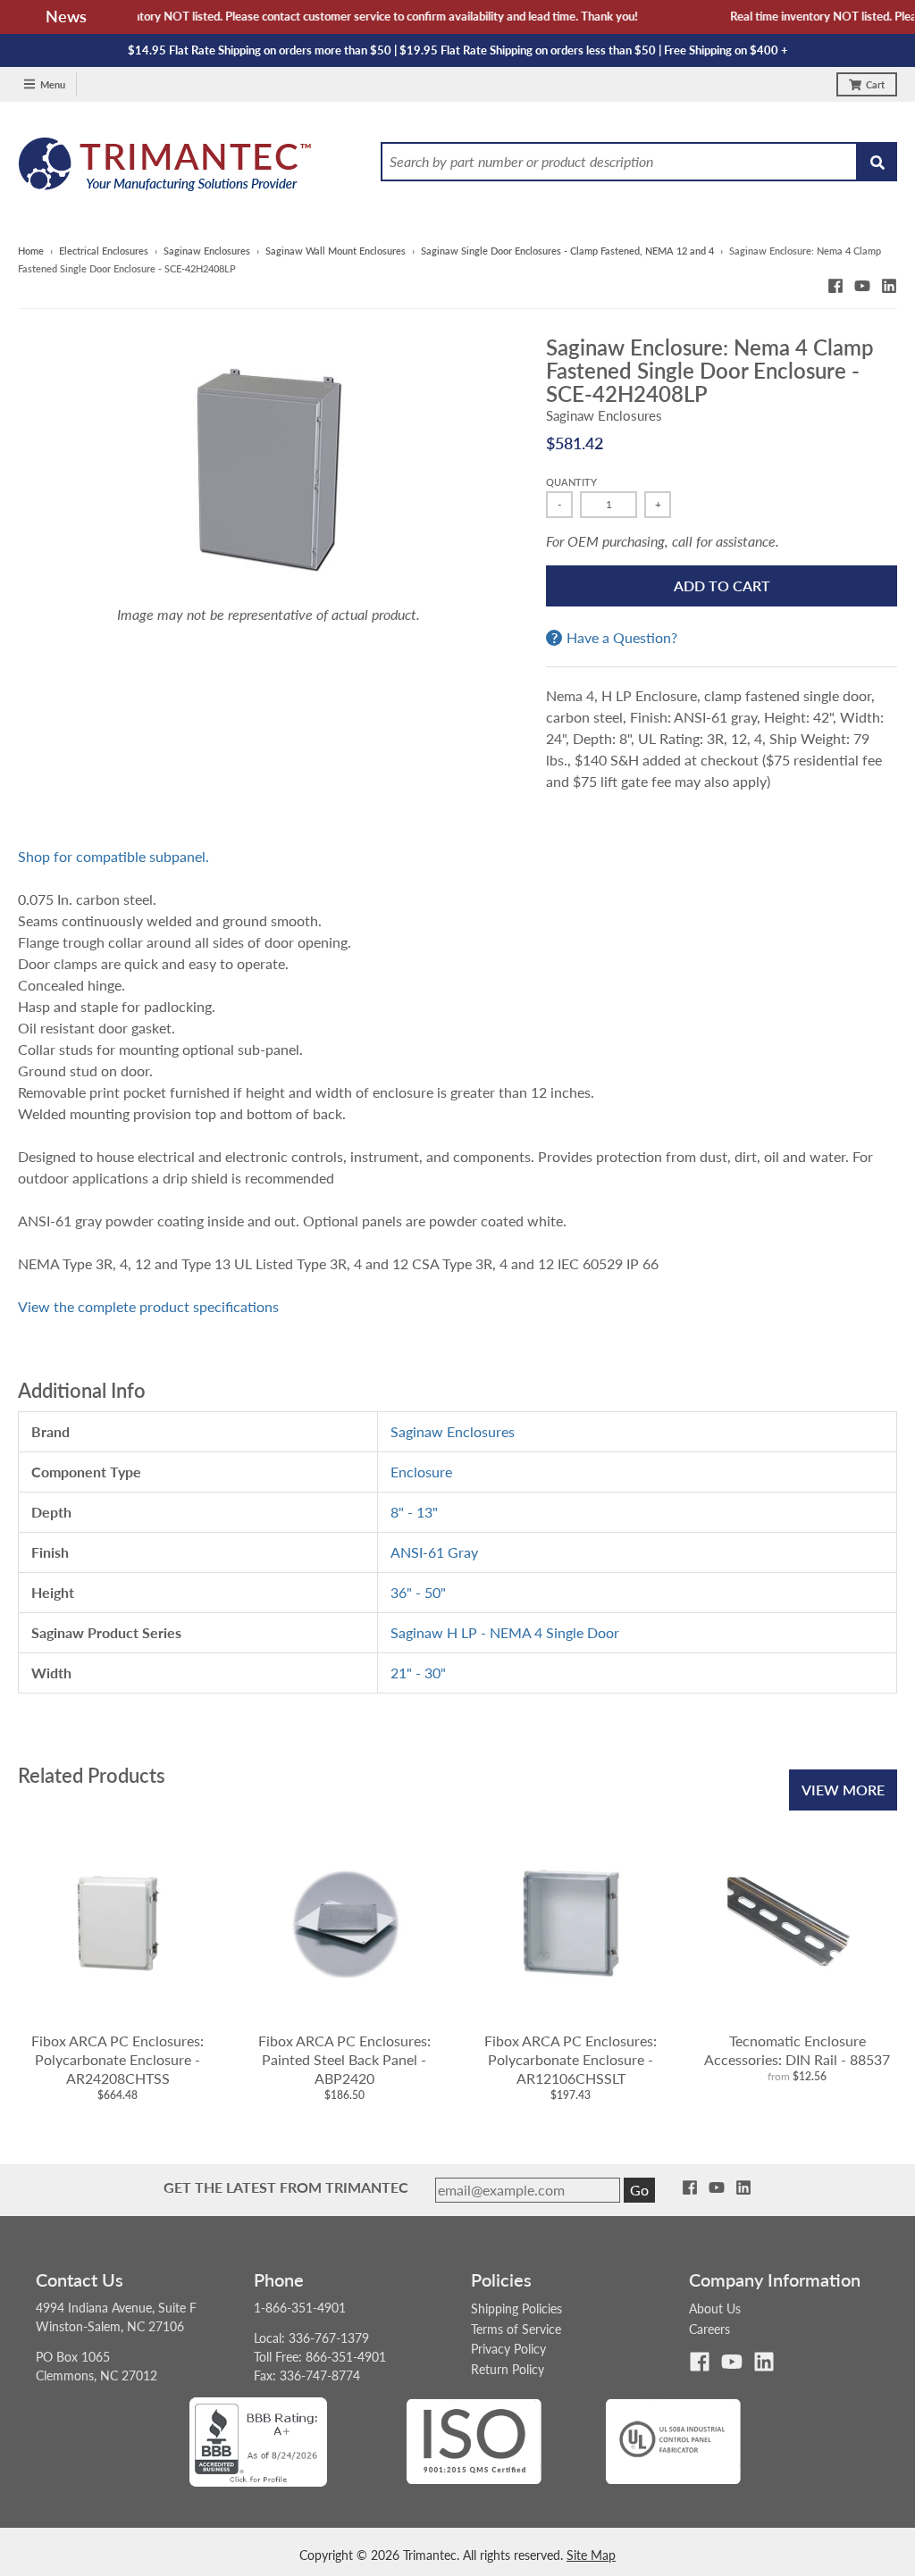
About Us (715, 2308)
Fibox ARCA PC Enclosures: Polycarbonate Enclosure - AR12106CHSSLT (571, 2059)
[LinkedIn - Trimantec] (889, 286)
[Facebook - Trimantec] (835, 286)
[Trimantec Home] (166, 169)
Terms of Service (516, 2329)
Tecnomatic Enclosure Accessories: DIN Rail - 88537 (797, 2050)
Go (639, 2190)
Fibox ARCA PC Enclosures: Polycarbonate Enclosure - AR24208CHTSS (118, 2059)
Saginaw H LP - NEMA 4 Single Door (505, 1632)
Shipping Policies (516, 2308)
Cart (875, 84)
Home (31, 251)
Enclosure (421, 1472)
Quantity (571, 482)
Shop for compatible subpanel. (113, 856)
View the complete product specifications (148, 1306)
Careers (709, 2329)
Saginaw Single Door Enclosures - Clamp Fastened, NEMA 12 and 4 (567, 251)
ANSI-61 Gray (434, 1552)
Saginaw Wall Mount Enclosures (336, 251)
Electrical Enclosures (104, 251)
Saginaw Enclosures (207, 251)
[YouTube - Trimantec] (862, 286)
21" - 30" (418, 1673)
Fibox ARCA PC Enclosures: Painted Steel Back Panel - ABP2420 (344, 2059)
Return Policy (508, 2369)
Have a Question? (622, 638)
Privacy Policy (508, 2349)
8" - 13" (414, 1512)
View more (843, 1790)
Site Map (591, 2555)
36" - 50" (418, 1592)
